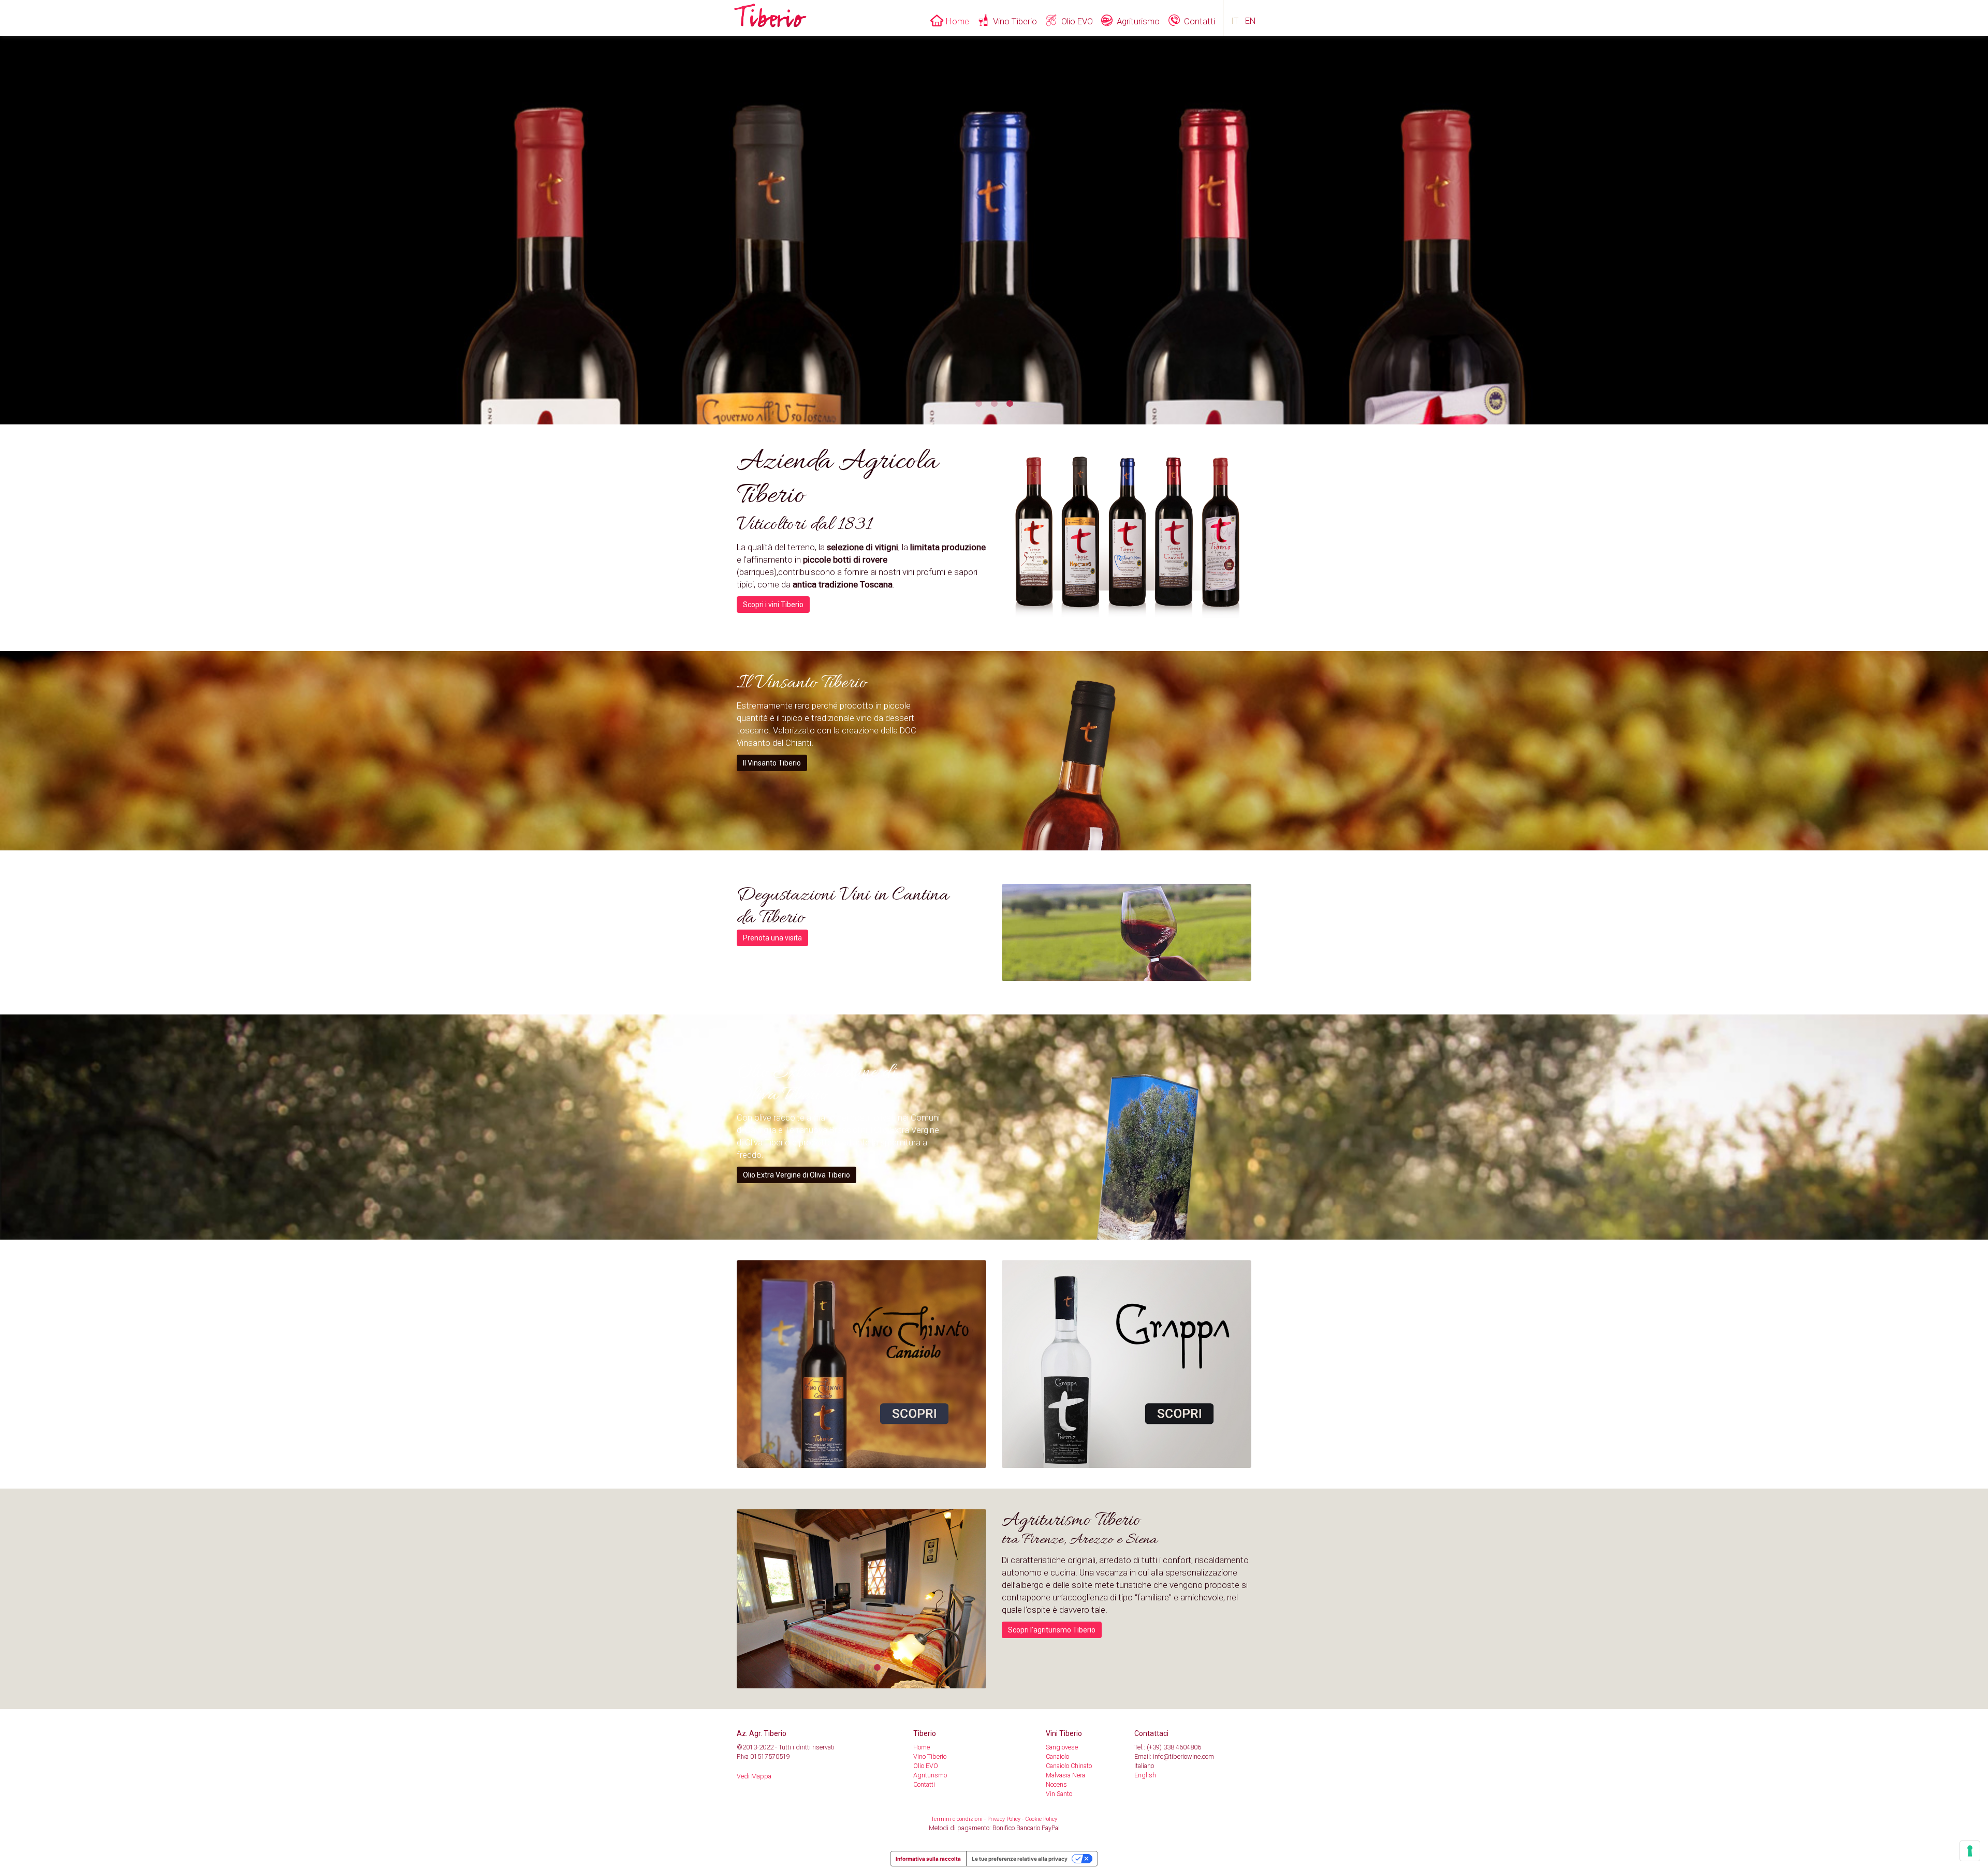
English (1145, 1775)
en (1251, 21)
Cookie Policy (1041, 1819)
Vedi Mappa (754, 1776)
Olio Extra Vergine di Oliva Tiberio (796, 1175)
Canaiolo (1057, 1756)
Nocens (1056, 1784)
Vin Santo (1059, 1794)
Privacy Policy (1004, 1819)
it (1235, 21)
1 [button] (978, 404)
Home (958, 21)
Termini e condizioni (957, 1819)
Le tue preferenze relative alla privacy (1020, 1859)
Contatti (1200, 21)
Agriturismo (1138, 21)
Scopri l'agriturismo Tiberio (1052, 1630)
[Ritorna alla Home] (770, 13)
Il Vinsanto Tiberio (772, 763)
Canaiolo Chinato (1069, 1766)
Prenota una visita (772, 938)
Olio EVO (1077, 21)
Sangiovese (1062, 1747)
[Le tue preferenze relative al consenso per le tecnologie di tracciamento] (1970, 1851)
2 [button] (994, 404)
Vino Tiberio (1015, 21)
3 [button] (1010, 404)
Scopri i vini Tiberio (773, 605)
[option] (1127, 538)
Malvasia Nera (1065, 1775)
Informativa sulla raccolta (928, 1859)
